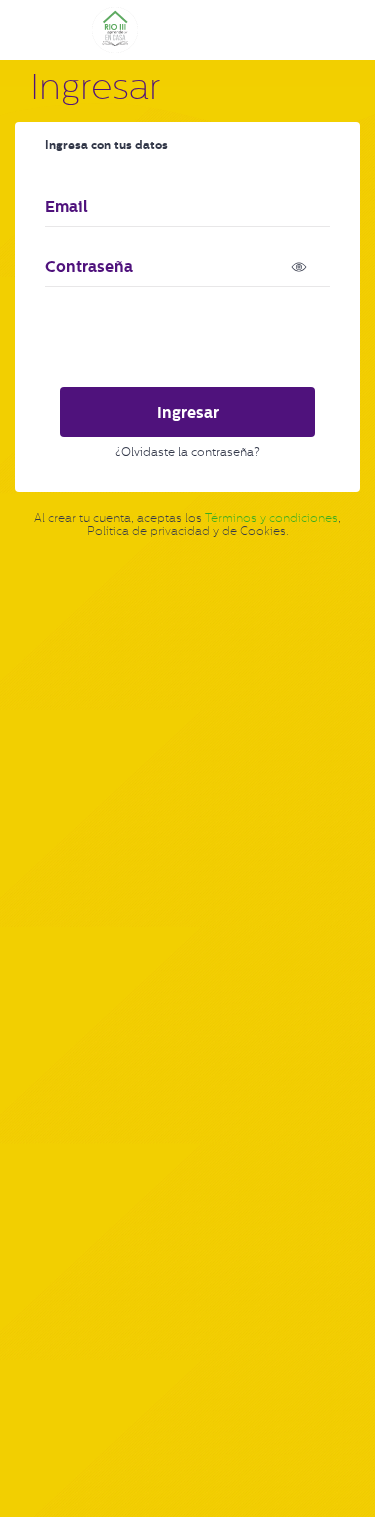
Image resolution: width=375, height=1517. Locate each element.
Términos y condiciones (271, 518)
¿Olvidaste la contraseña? (187, 452)
